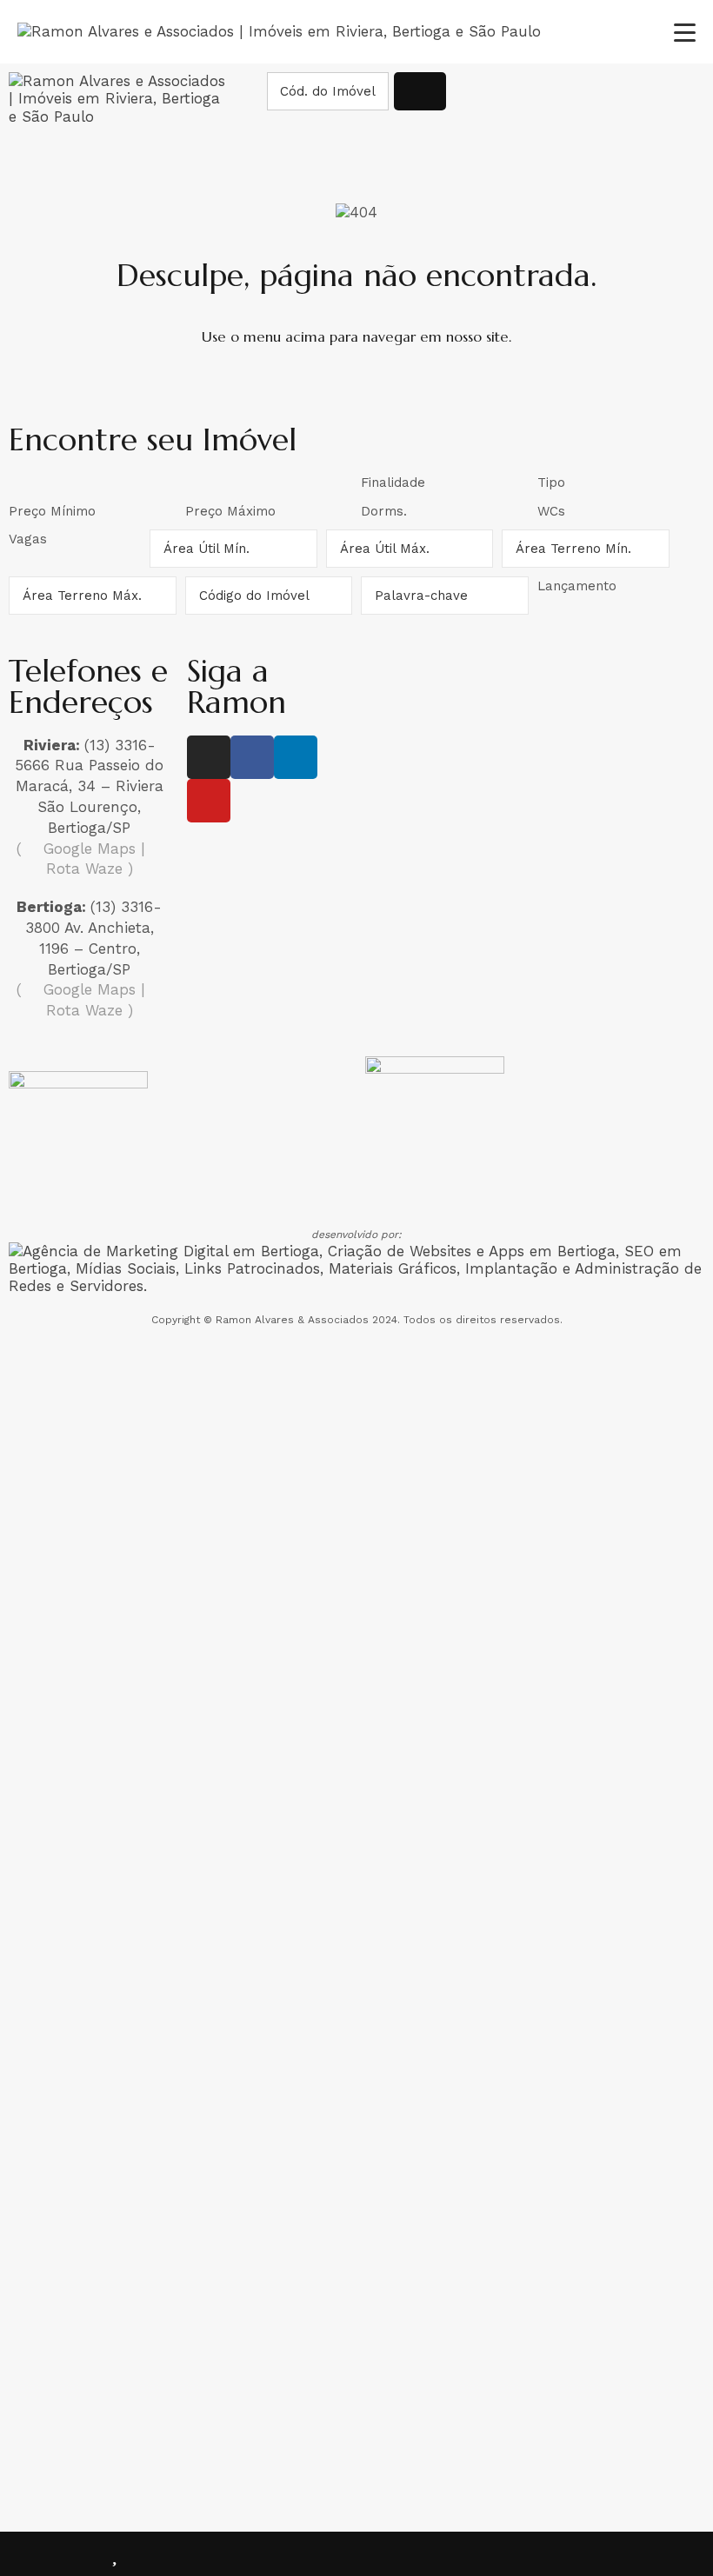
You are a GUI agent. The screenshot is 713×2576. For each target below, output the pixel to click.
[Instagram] (209, 757)
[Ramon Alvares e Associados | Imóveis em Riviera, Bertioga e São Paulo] (279, 31)
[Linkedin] (296, 757)
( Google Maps (76, 849)
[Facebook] (252, 757)
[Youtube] (209, 801)
